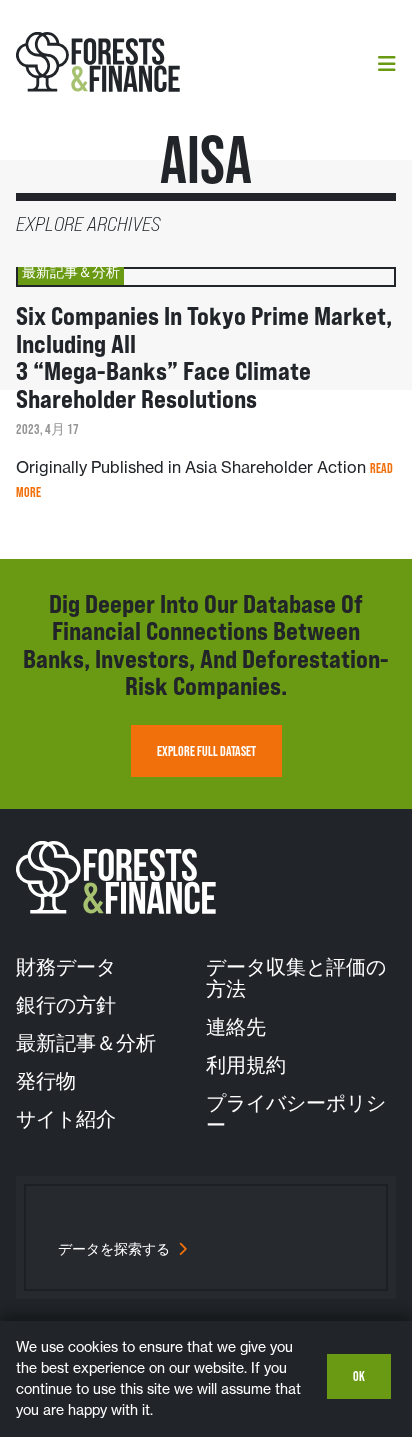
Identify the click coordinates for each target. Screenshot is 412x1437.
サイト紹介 (66, 1119)
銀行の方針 (66, 1005)
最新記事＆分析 (86, 1043)
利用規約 (246, 1065)
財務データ (66, 967)
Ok (359, 1376)
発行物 (46, 1081)
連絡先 (236, 1027)
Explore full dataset (206, 751)
